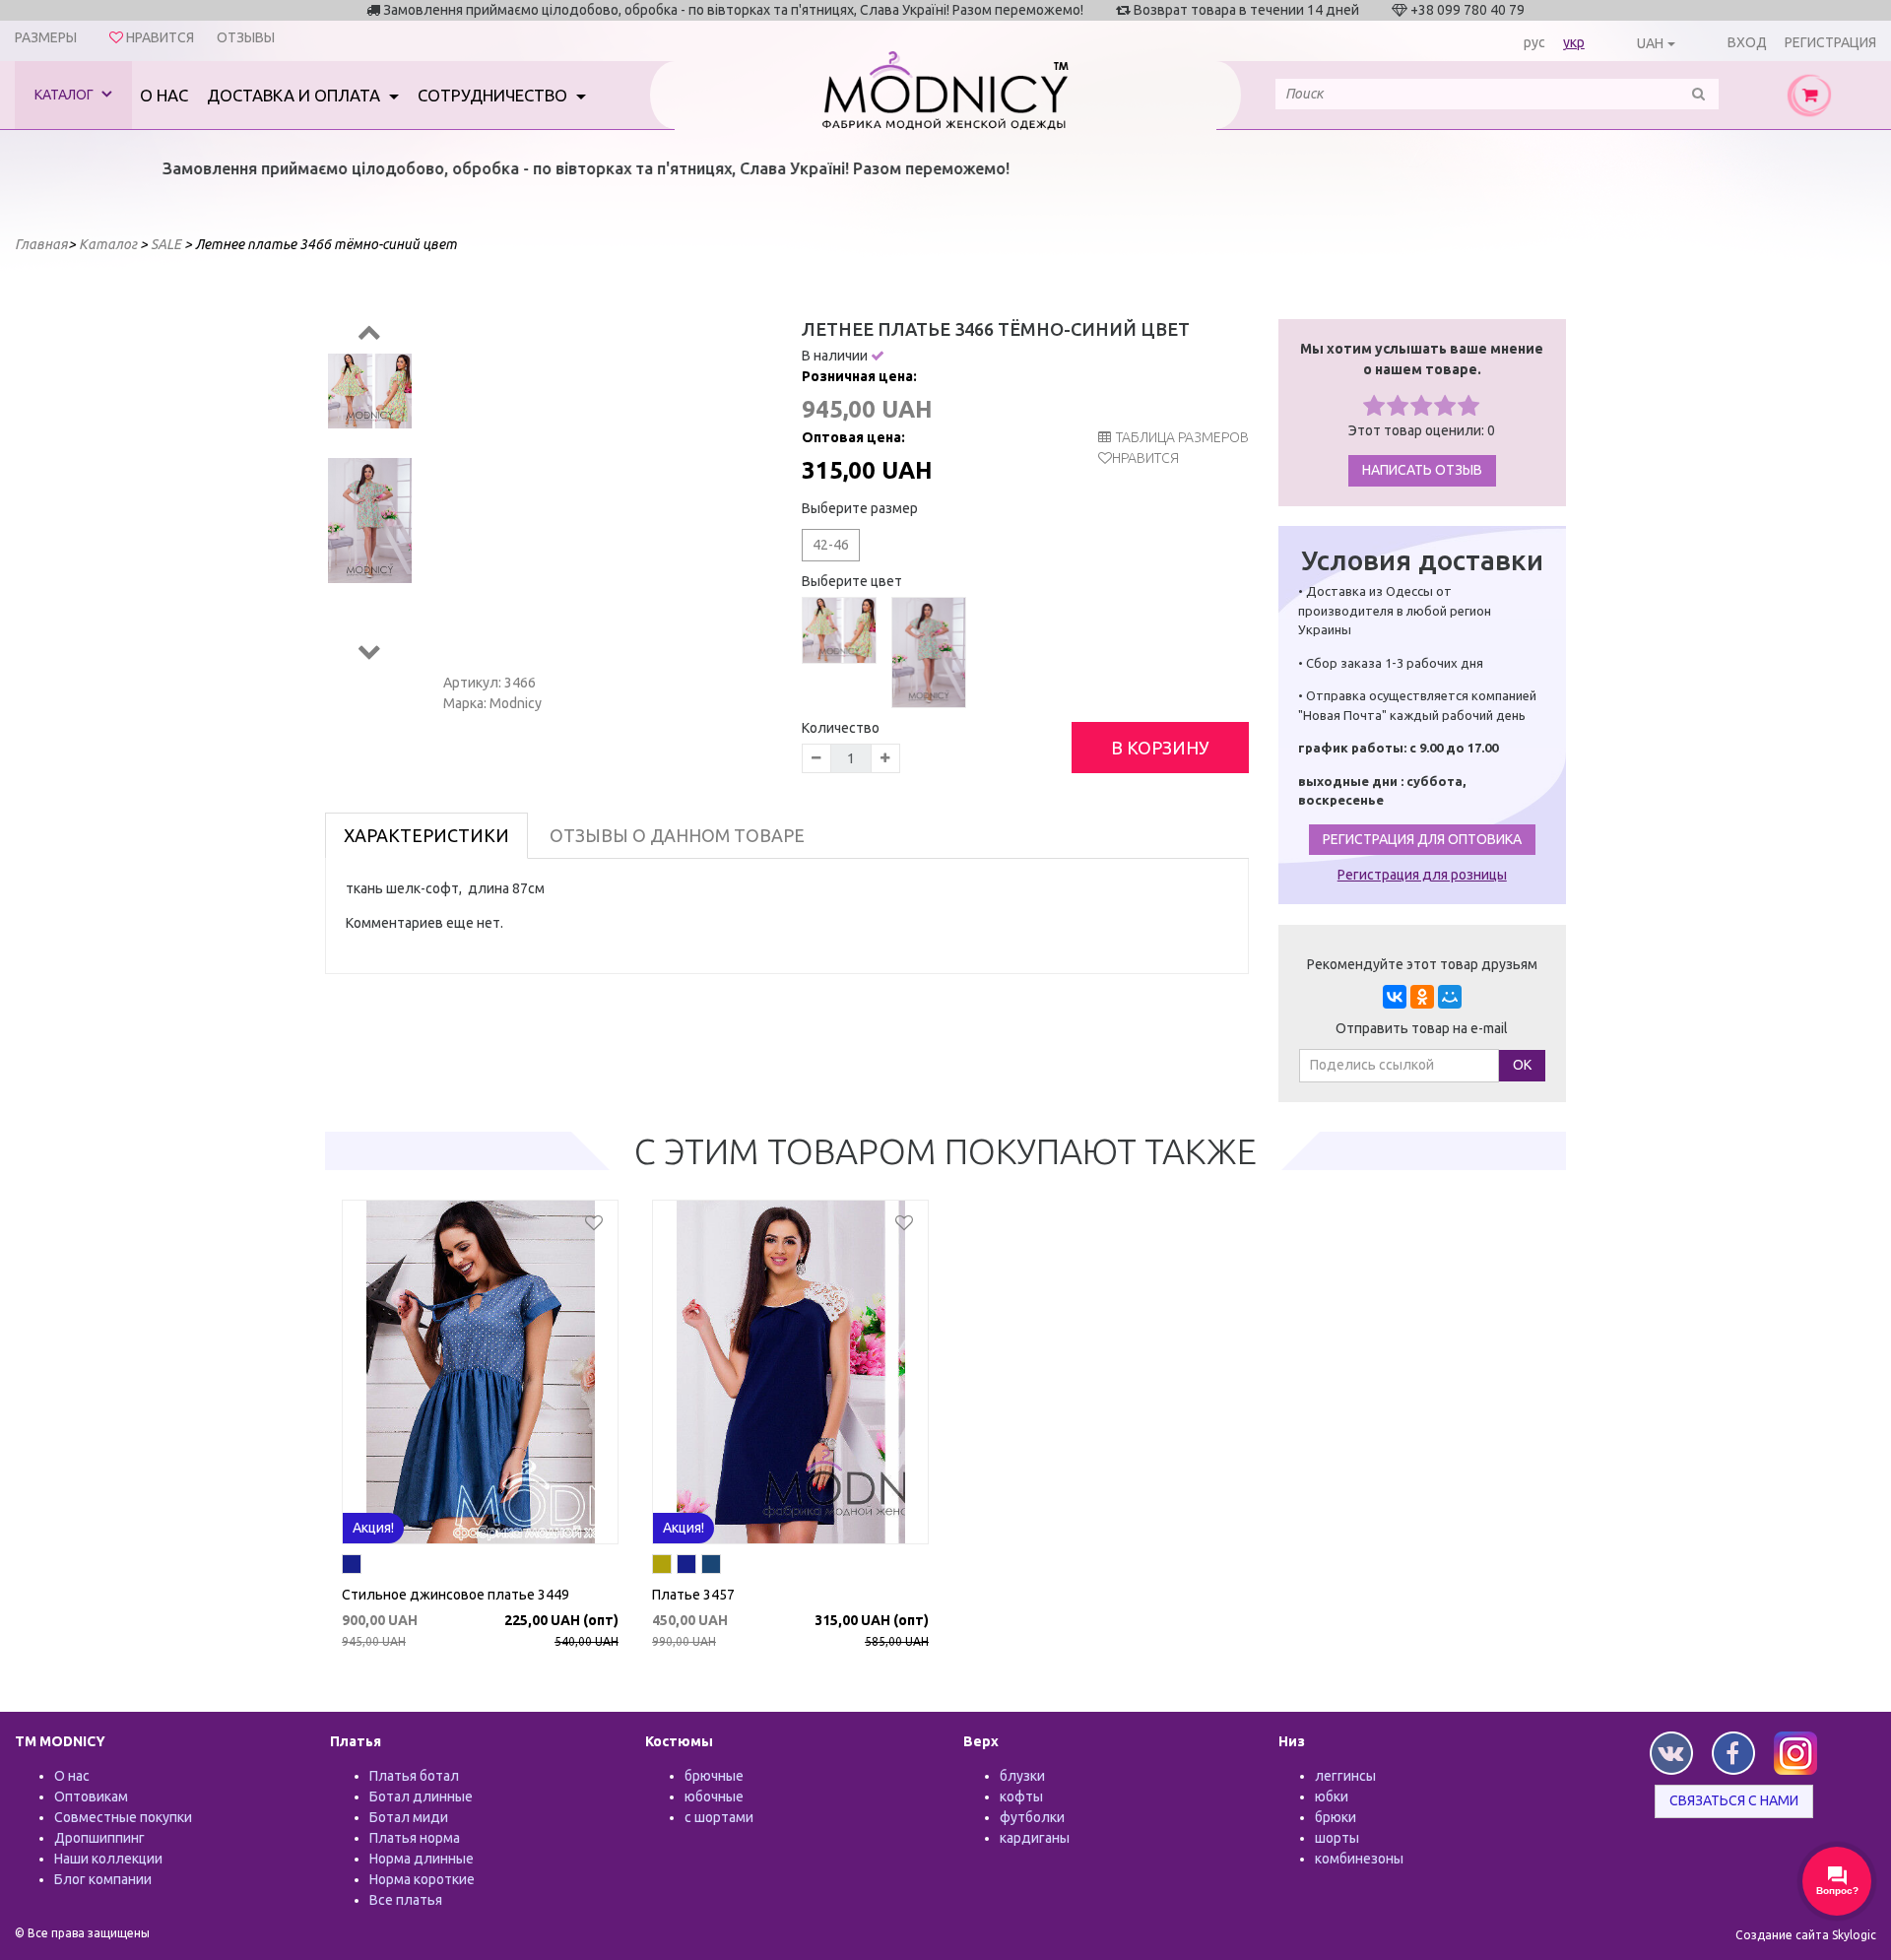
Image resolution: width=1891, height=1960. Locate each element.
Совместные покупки (123, 1817)
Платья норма (415, 1838)
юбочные (714, 1797)
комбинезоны (1359, 1859)
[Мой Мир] (1450, 997)
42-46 (831, 545)
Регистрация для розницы (1422, 875)
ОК (1522, 1065)
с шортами (719, 1817)
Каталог (65, 95)
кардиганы (1035, 1838)
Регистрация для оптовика (1422, 839)
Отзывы (246, 37)
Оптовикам (91, 1797)
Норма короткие (422, 1879)
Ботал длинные (421, 1797)
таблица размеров (1182, 437)
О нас (164, 95)
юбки (1332, 1797)
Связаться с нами (1734, 1800)
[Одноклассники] (1422, 997)
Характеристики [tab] (426, 835)
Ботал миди (409, 1817)
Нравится (1145, 458)
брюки (1336, 1817)
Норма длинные (422, 1859)
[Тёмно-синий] (711, 1567)
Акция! (373, 1528)
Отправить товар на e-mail (1422, 1028)
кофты (1021, 1797)
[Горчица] (662, 1567)
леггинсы (1345, 1776)
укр (1574, 42)
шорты (1337, 1838)
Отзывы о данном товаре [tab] (677, 835)
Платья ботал (414, 1776)
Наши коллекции (108, 1859)
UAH (1650, 43)
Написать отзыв (1422, 470)
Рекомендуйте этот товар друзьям (1422, 964)
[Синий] (352, 1567)
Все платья (406, 1900)
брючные (714, 1776)
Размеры (46, 37)
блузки (1022, 1776)
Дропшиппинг (99, 1838)
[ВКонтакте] (1395, 997)
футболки (1032, 1817)
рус (1534, 42)
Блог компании (103, 1879)
